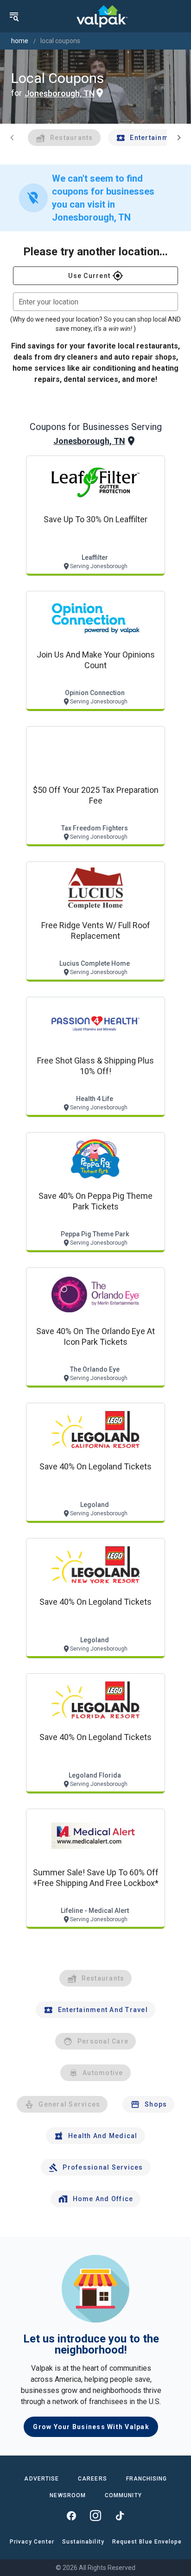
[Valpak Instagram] (95, 2516)
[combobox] (95, 302)
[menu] (14, 16)
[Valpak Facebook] (71, 2516)
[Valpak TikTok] (120, 2516)
